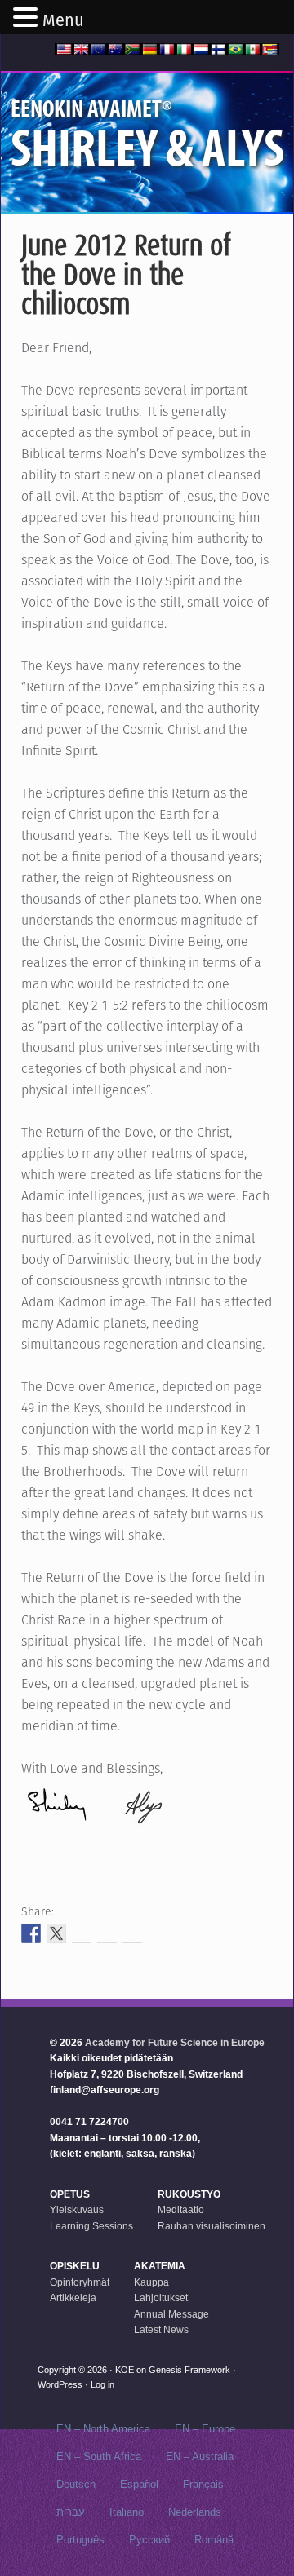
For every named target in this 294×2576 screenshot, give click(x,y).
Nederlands (195, 2512)
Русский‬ (149, 2540)
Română (214, 2540)
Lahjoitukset (161, 2298)
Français (203, 2484)
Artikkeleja (73, 2298)
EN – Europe (205, 2429)
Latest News (161, 2330)
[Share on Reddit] (82, 1933)
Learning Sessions (91, 2226)
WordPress (60, 2384)
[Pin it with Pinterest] (107, 1933)
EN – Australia (200, 2457)
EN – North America (103, 2429)
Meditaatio (181, 2210)
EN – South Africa (99, 2457)
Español (139, 2484)
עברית (71, 2512)
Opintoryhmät (80, 2282)
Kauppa (151, 2282)
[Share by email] (132, 1933)
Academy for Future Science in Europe (175, 2043)
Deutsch (76, 2484)
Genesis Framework (189, 2370)
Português (80, 2540)
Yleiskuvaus (77, 2210)
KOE (125, 2370)
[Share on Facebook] (31, 1933)
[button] (28, 19)
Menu (63, 20)
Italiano (127, 2512)
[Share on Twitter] (56, 1933)
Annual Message (171, 2314)
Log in (102, 2384)
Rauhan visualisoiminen (212, 2226)
